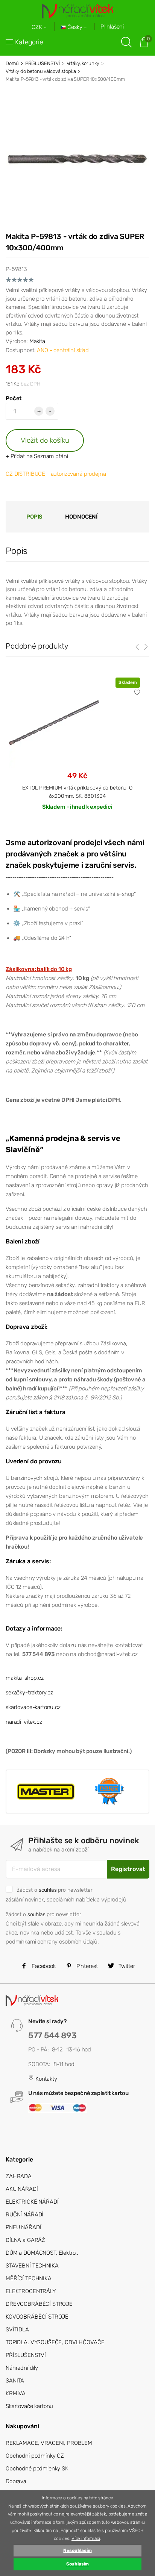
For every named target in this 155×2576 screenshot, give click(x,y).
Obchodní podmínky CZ (35, 2456)
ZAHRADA (19, 2176)
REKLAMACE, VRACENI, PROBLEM (49, 2443)
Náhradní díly (22, 2368)
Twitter (126, 1966)
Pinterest (87, 1966)
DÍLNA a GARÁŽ (25, 2240)
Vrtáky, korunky (83, 63)
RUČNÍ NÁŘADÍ (24, 2214)
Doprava (16, 2481)
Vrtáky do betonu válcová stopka (41, 71)
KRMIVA (16, 2393)
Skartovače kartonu (29, 2406)
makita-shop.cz (25, 1678)
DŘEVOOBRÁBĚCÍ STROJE (39, 2304)
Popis (34, 517)
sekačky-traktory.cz (29, 1693)
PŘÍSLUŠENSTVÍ (43, 63)
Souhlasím (78, 2564)
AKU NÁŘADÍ (22, 2189)
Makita (37, 341)
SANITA (15, 2381)
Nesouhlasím (77, 2550)
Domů (12, 63)
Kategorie (29, 42)
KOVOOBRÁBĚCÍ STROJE (37, 2317)
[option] (77, 750)
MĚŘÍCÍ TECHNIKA (29, 2278)
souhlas (48, 1890)
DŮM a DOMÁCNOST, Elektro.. (42, 2253)
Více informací (86, 2538)
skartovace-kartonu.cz (33, 1707)
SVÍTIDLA (17, 2329)
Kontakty (46, 2079)
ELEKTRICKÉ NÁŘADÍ (32, 2202)
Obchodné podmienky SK (37, 2469)
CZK (38, 27)
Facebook (43, 1966)
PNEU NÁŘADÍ (23, 2227)
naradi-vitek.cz (24, 1722)
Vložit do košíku (45, 440)
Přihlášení (112, 27)
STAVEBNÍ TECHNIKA (32, 2266)
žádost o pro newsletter (55, 1890)
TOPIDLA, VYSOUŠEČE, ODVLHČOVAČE (55, 2342)
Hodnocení (81, 517)
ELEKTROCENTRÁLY (31, 2291)
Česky (75, 27)
